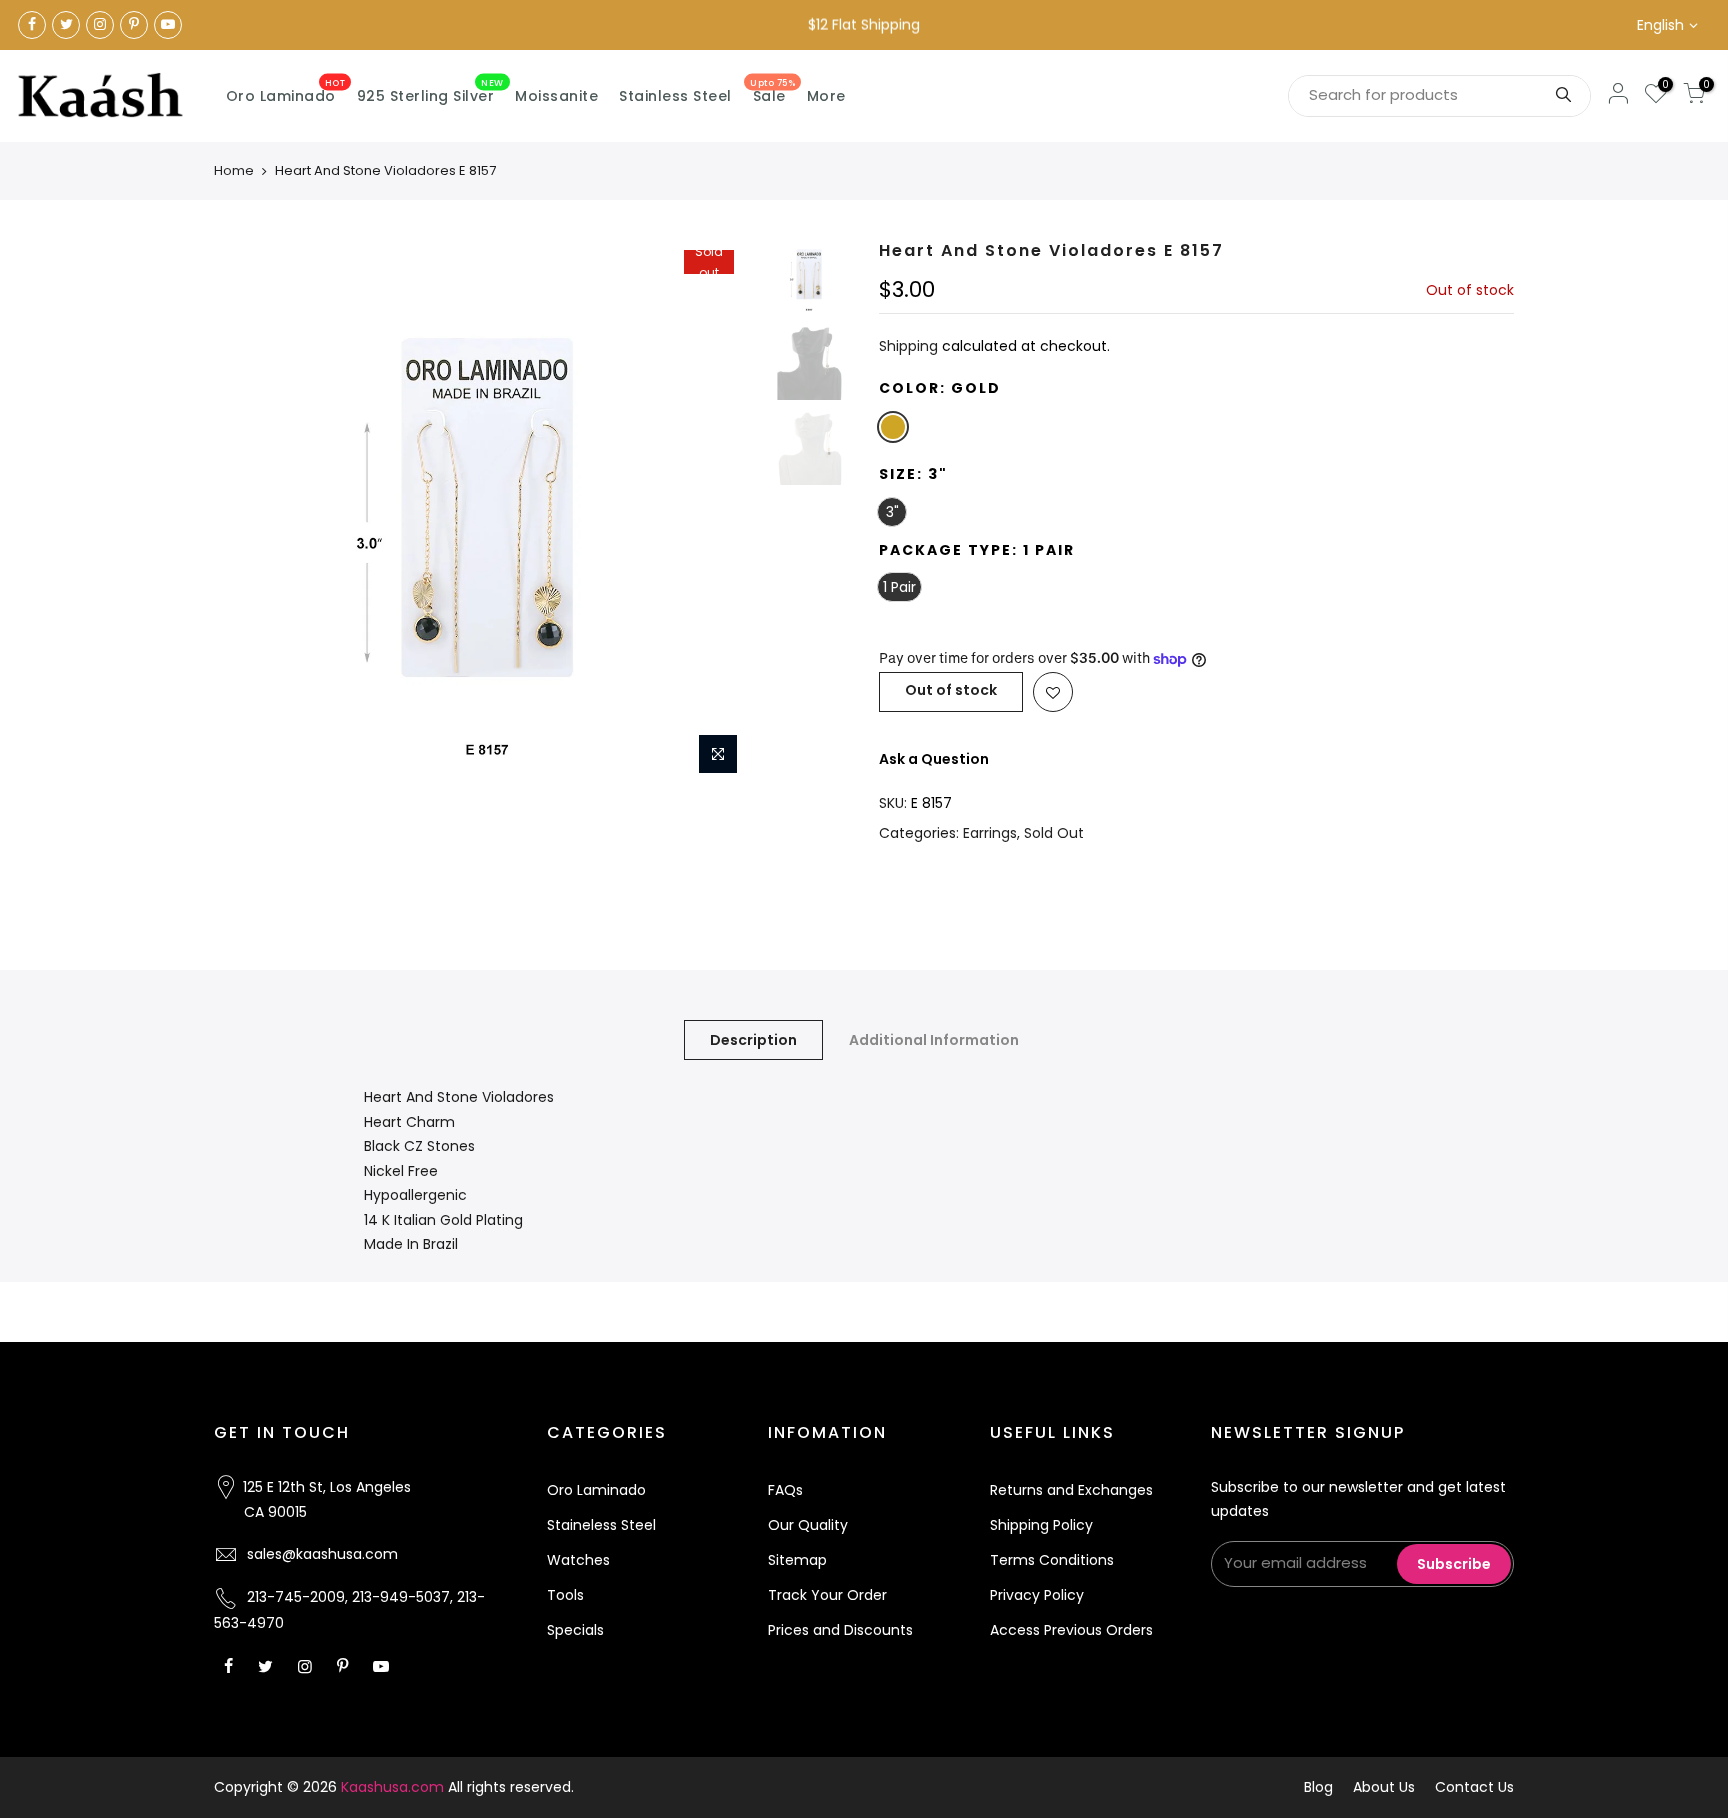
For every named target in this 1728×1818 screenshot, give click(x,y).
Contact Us (1474, 1787)
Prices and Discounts (840, 1630)
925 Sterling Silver (430, 92)
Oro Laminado (286, 92)
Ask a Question (934, 759)
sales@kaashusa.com (322, 1554)
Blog (1318, 1787)
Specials (575, 1630)
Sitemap (797, 1560)
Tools (565, 1595)
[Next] (724, 513)
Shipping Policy (1041, 1525)
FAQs (785, 1490)
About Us (1384, 1787)
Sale (772, 92)
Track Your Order (827, 1595)
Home (234, 170)
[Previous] (249, 513)
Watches (578, 1560)
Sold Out (1054, 833)
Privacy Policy (1037, 1595)
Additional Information (934, 1040)
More (826, 96)
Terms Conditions (1052, 1560)
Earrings (990, 833)
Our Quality (808, 1525)
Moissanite (556, 96)
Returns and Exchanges (1071, 1490)
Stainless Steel (675, 96)
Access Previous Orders (1071, 1630)
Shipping (908, 346)
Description (753, 1040)
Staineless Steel (601, 1525)
